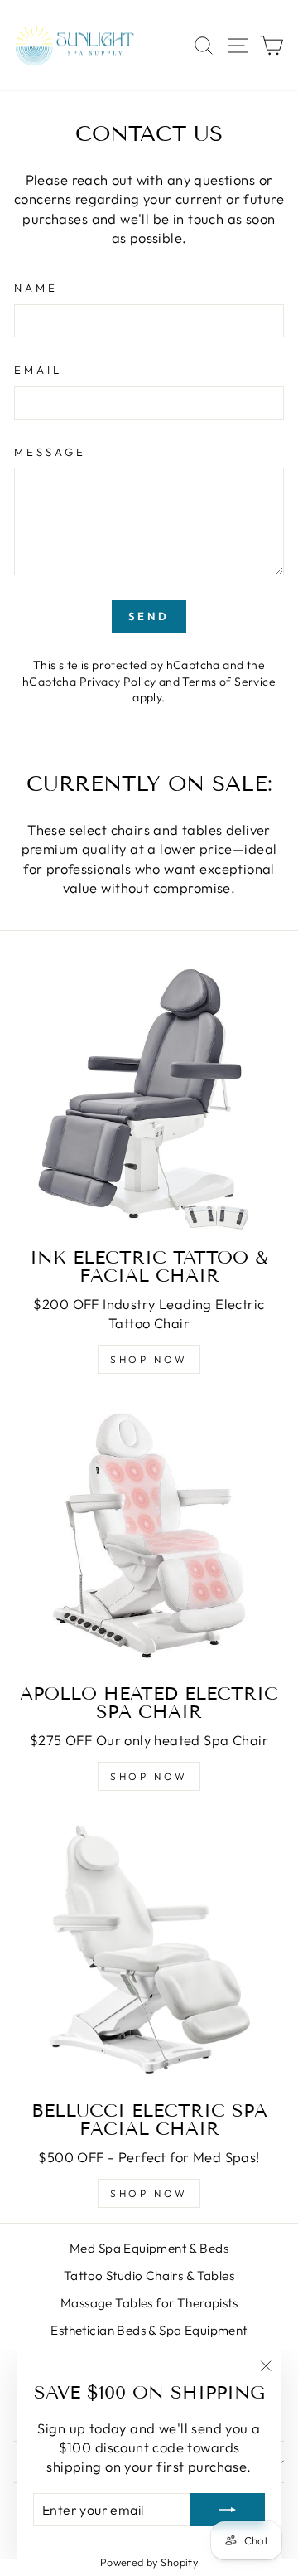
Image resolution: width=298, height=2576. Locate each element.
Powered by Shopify (149, 2562)
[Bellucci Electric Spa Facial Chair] (149, 1953)
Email (38, 370)
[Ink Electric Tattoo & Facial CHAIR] (149, 1099)
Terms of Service (229, 682)
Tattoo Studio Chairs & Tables (149, 2275)
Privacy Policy (118, 682)
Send (149, 616)
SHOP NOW (149, 1359)
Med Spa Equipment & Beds (149, 2248)
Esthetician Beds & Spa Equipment (149, 2330)
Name (36, 288)
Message (50, 452)
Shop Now (149, 1776)
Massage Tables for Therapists (149, 2303)
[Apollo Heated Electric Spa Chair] (149, 1535)
